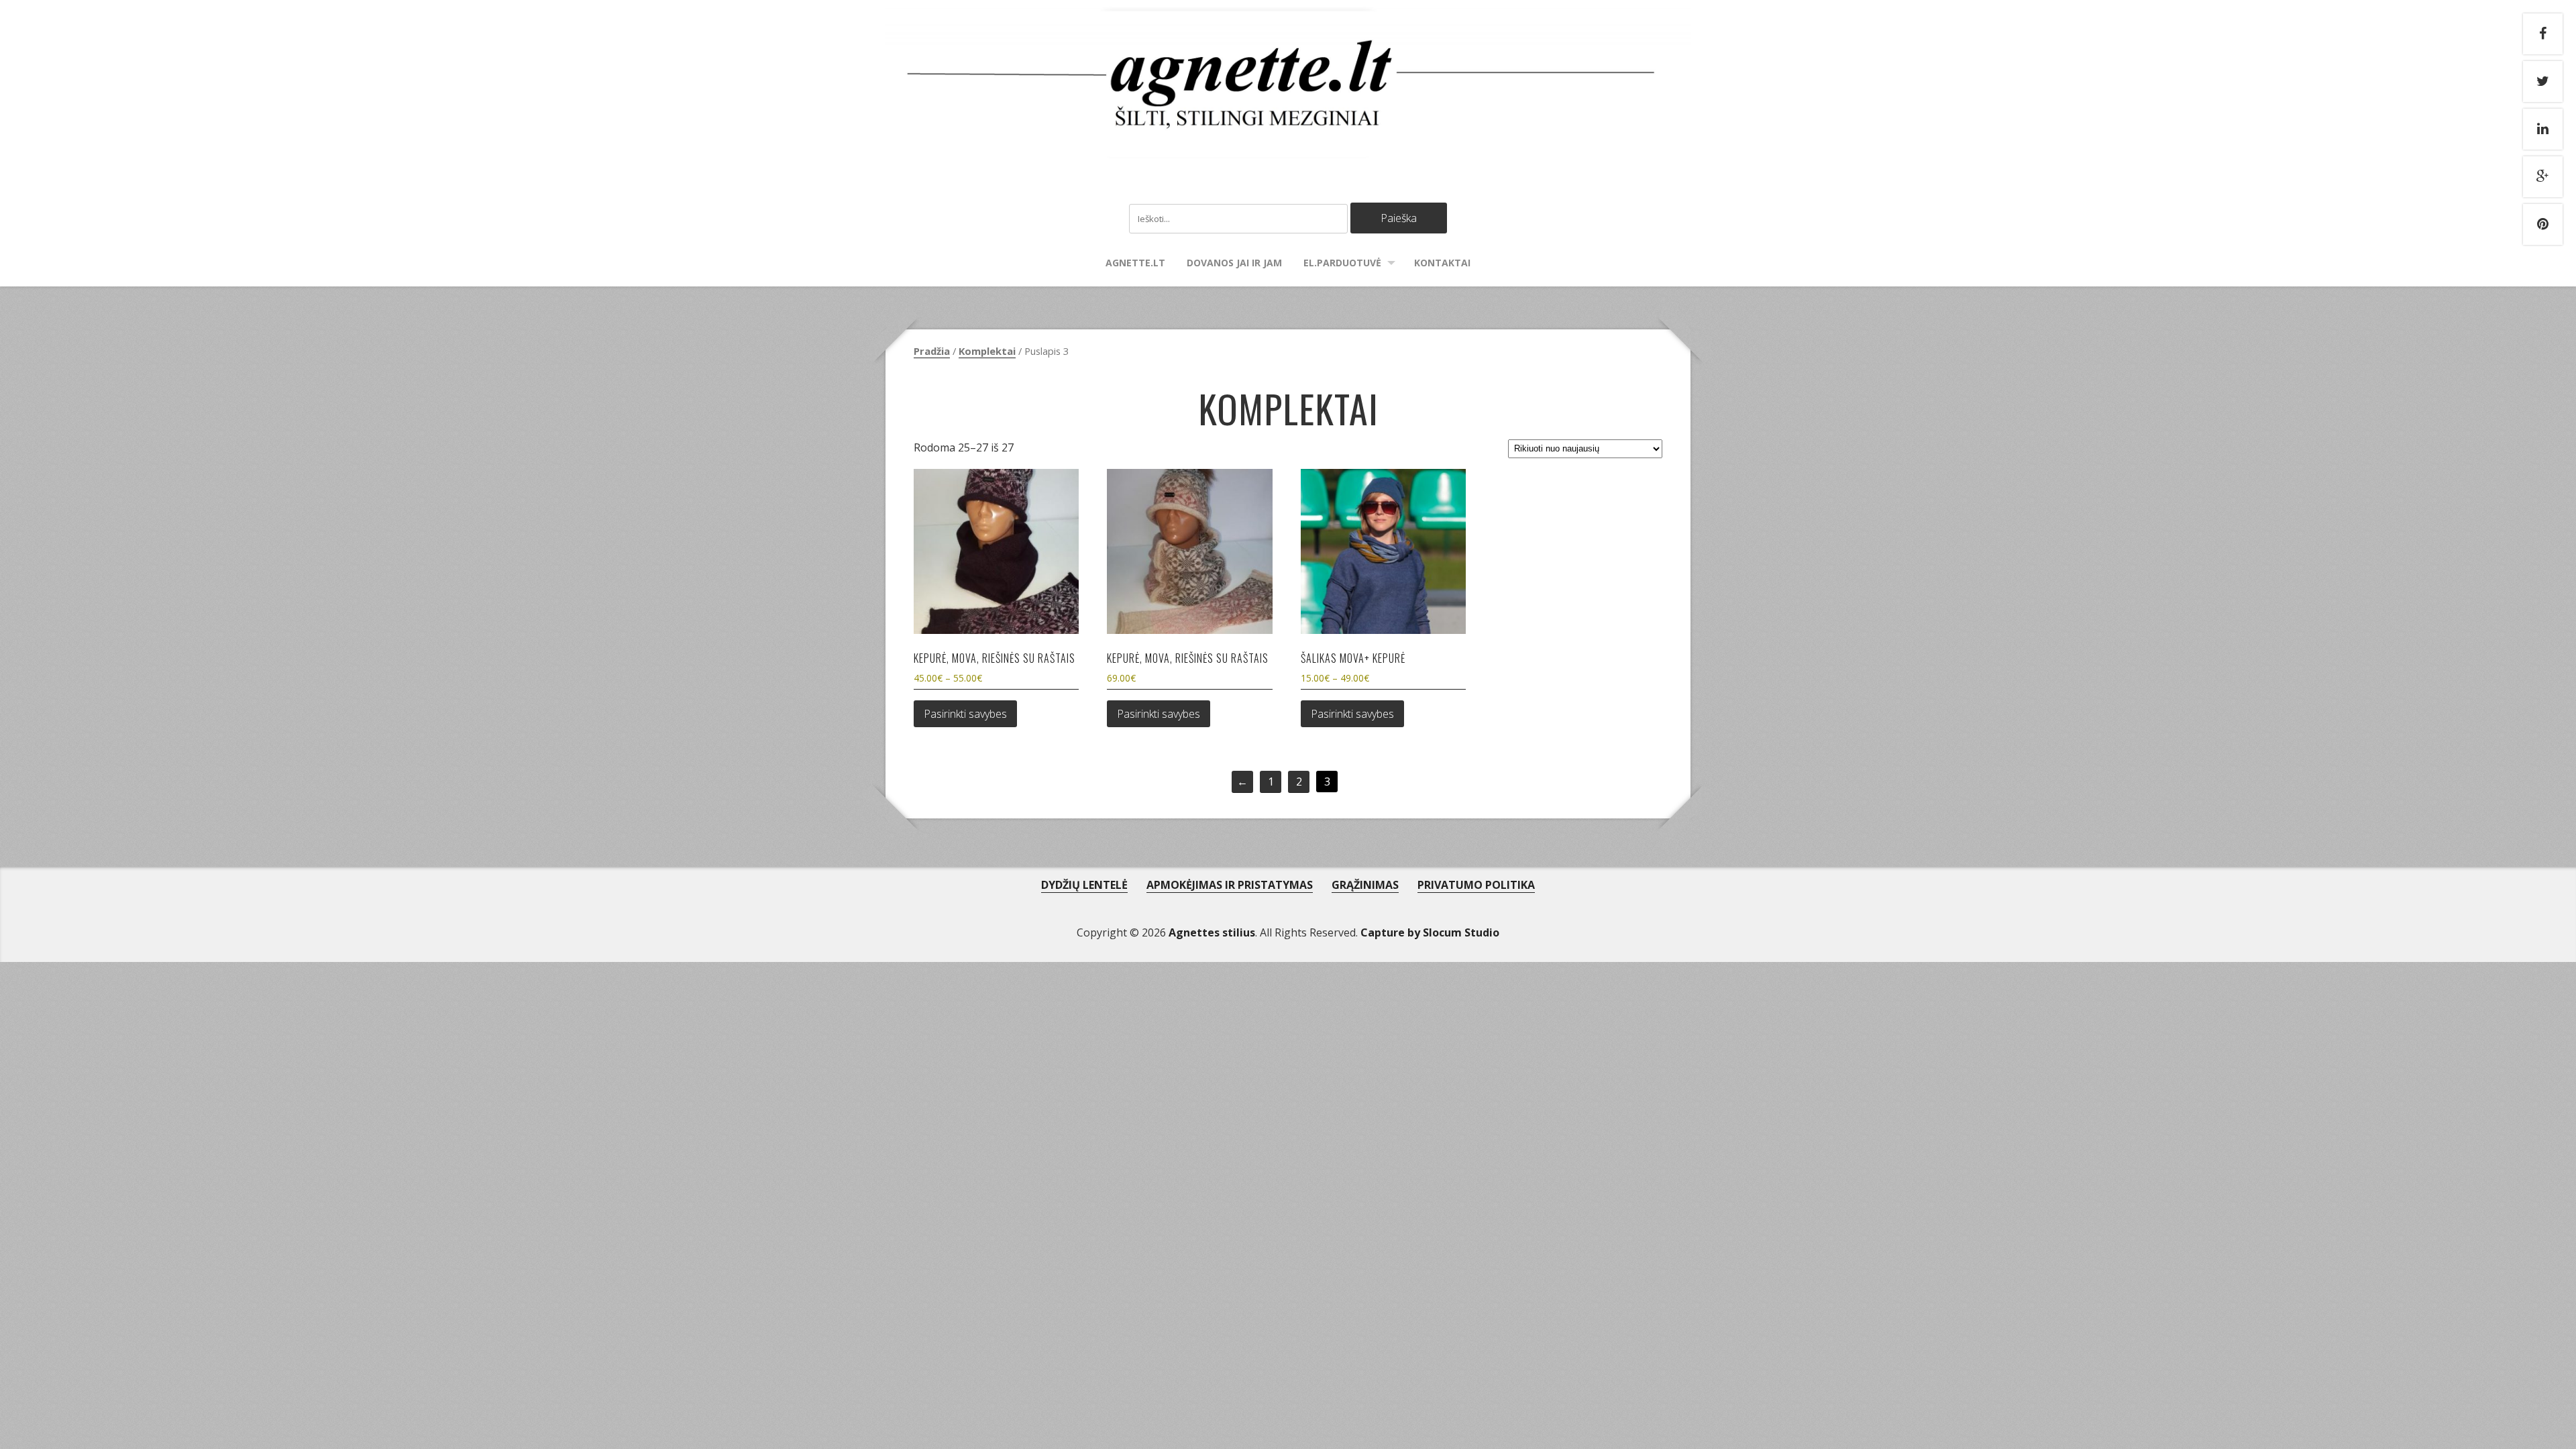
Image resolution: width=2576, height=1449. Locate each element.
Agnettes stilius (1212, 932)
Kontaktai (1442, 263)
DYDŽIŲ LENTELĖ (1084, 885)
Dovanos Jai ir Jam (1234, 263)
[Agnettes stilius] (1288, 145)
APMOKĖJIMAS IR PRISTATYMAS (1230, 885)
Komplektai (987, 351)
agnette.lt (1135, 263)
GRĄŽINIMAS (1365, 885)
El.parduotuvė (1342, 263)
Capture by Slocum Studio (1430, 932)
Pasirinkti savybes (965, 714)
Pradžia (932, 351)
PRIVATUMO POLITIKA (1476, 885)
